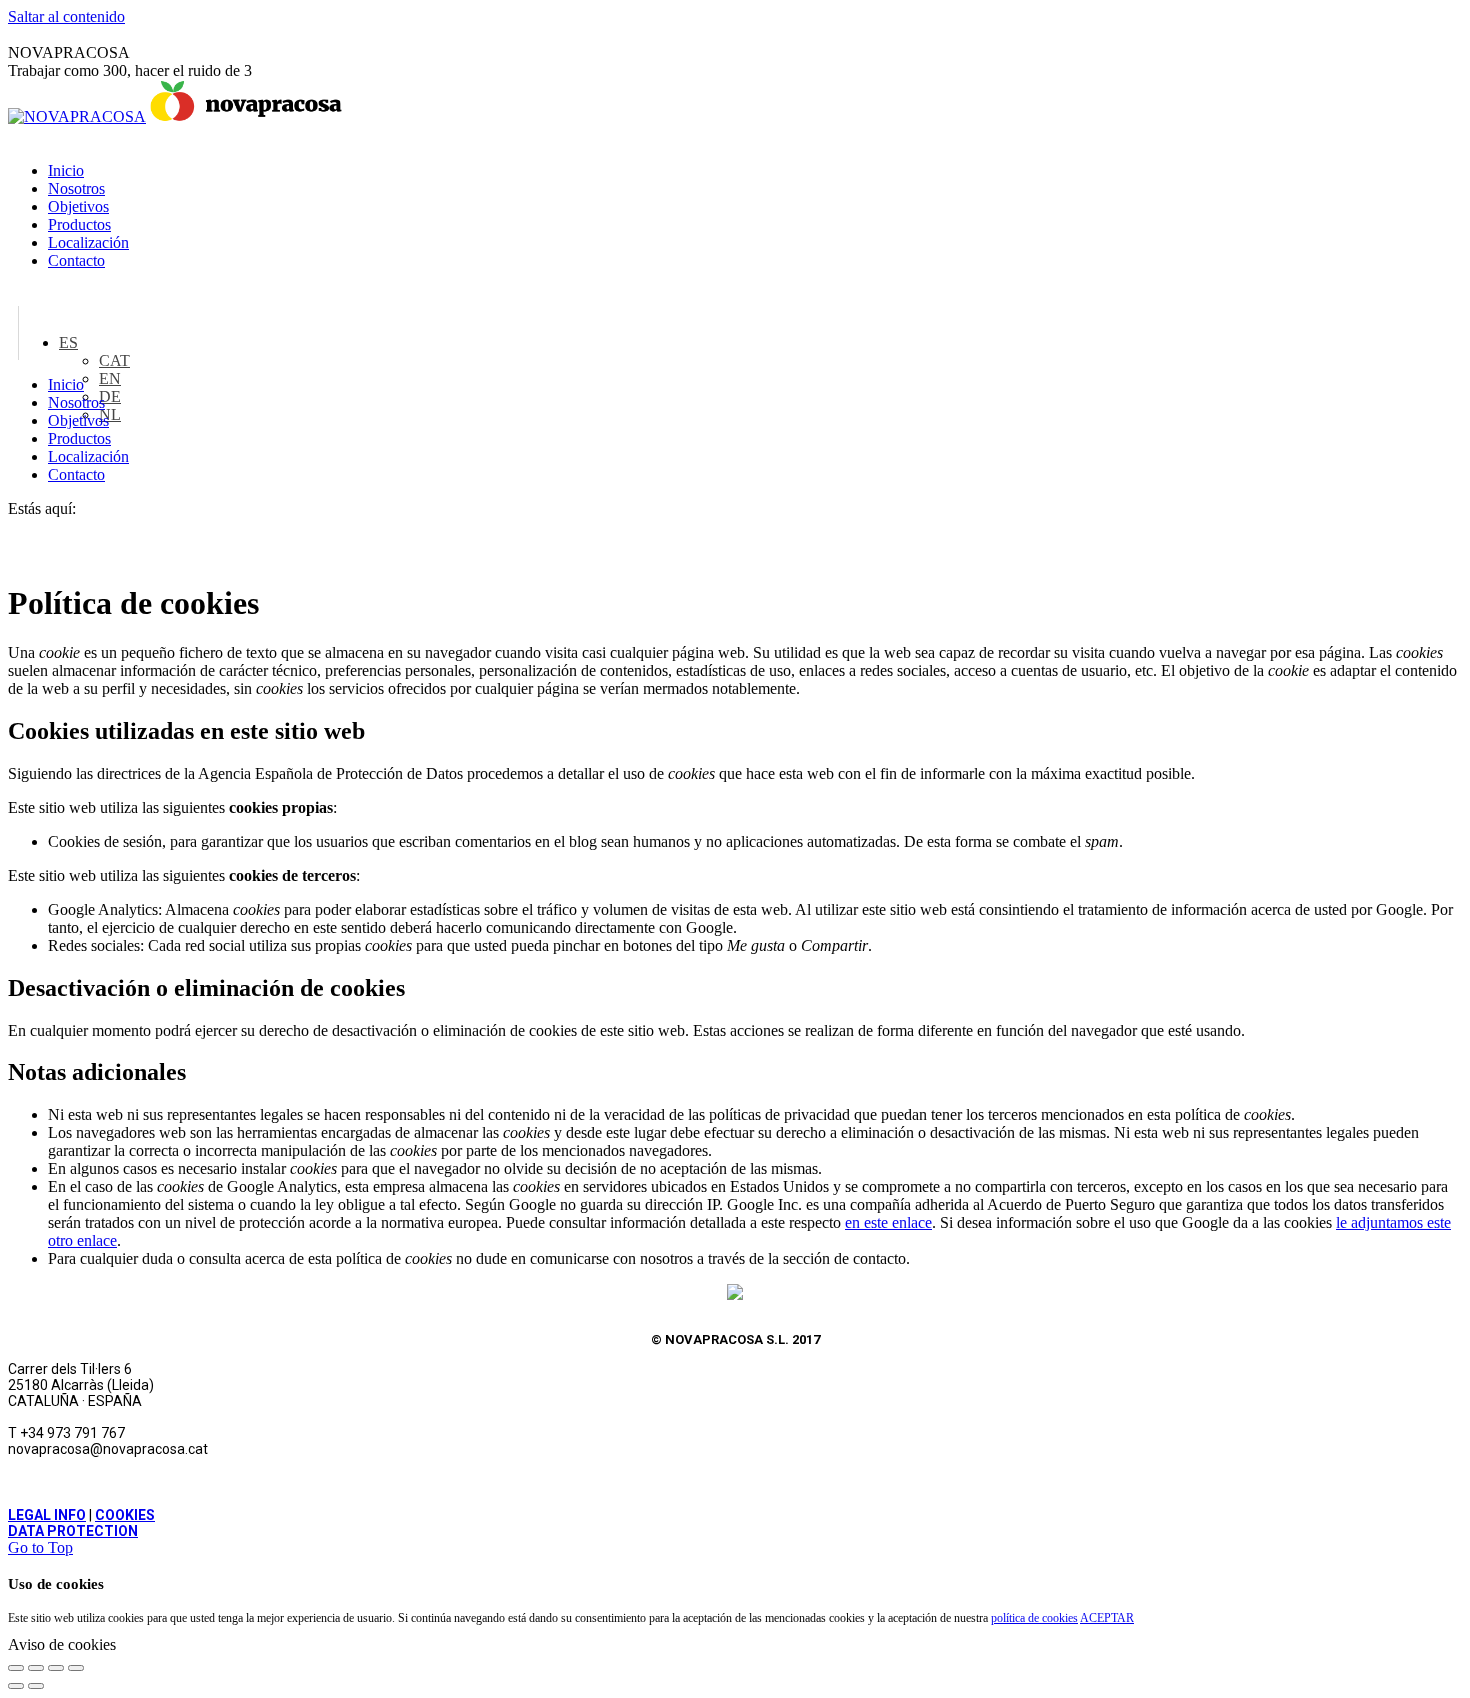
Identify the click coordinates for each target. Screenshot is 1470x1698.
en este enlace (888, 1222)
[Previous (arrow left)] (16, 1686)
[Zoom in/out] (76, 1668)
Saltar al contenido (66, 16)
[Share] (36, 1668)
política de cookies (1034, 1618)
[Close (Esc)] (16, 1668)
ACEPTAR (1107, 1618)
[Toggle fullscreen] (56, 1668)
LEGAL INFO (47, 1515)
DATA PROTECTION (73, 1531)
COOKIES (125, 1515)
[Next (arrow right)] (36, 1686)
